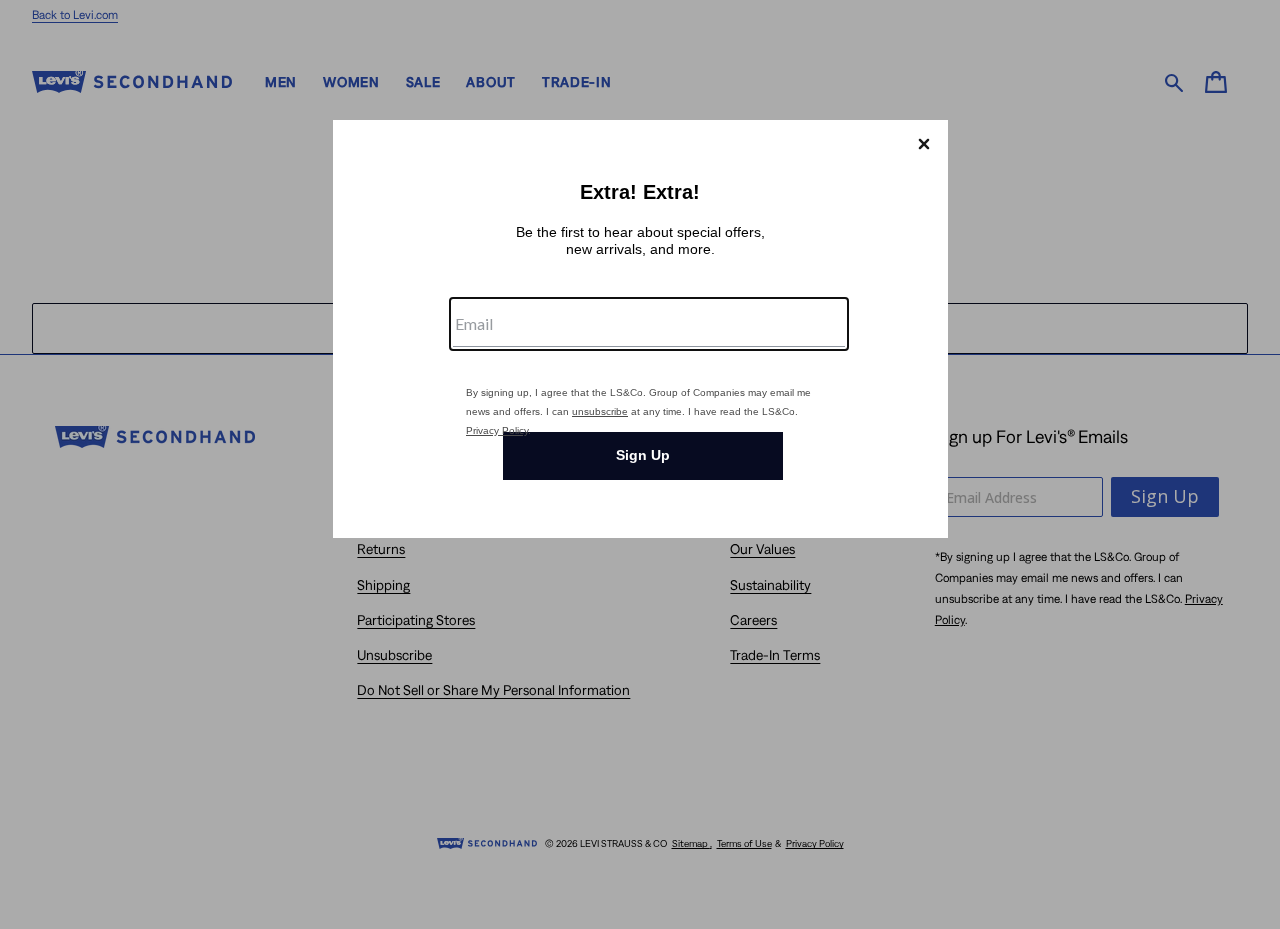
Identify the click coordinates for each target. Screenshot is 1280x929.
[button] (924, 144)
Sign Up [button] (643, 455)
